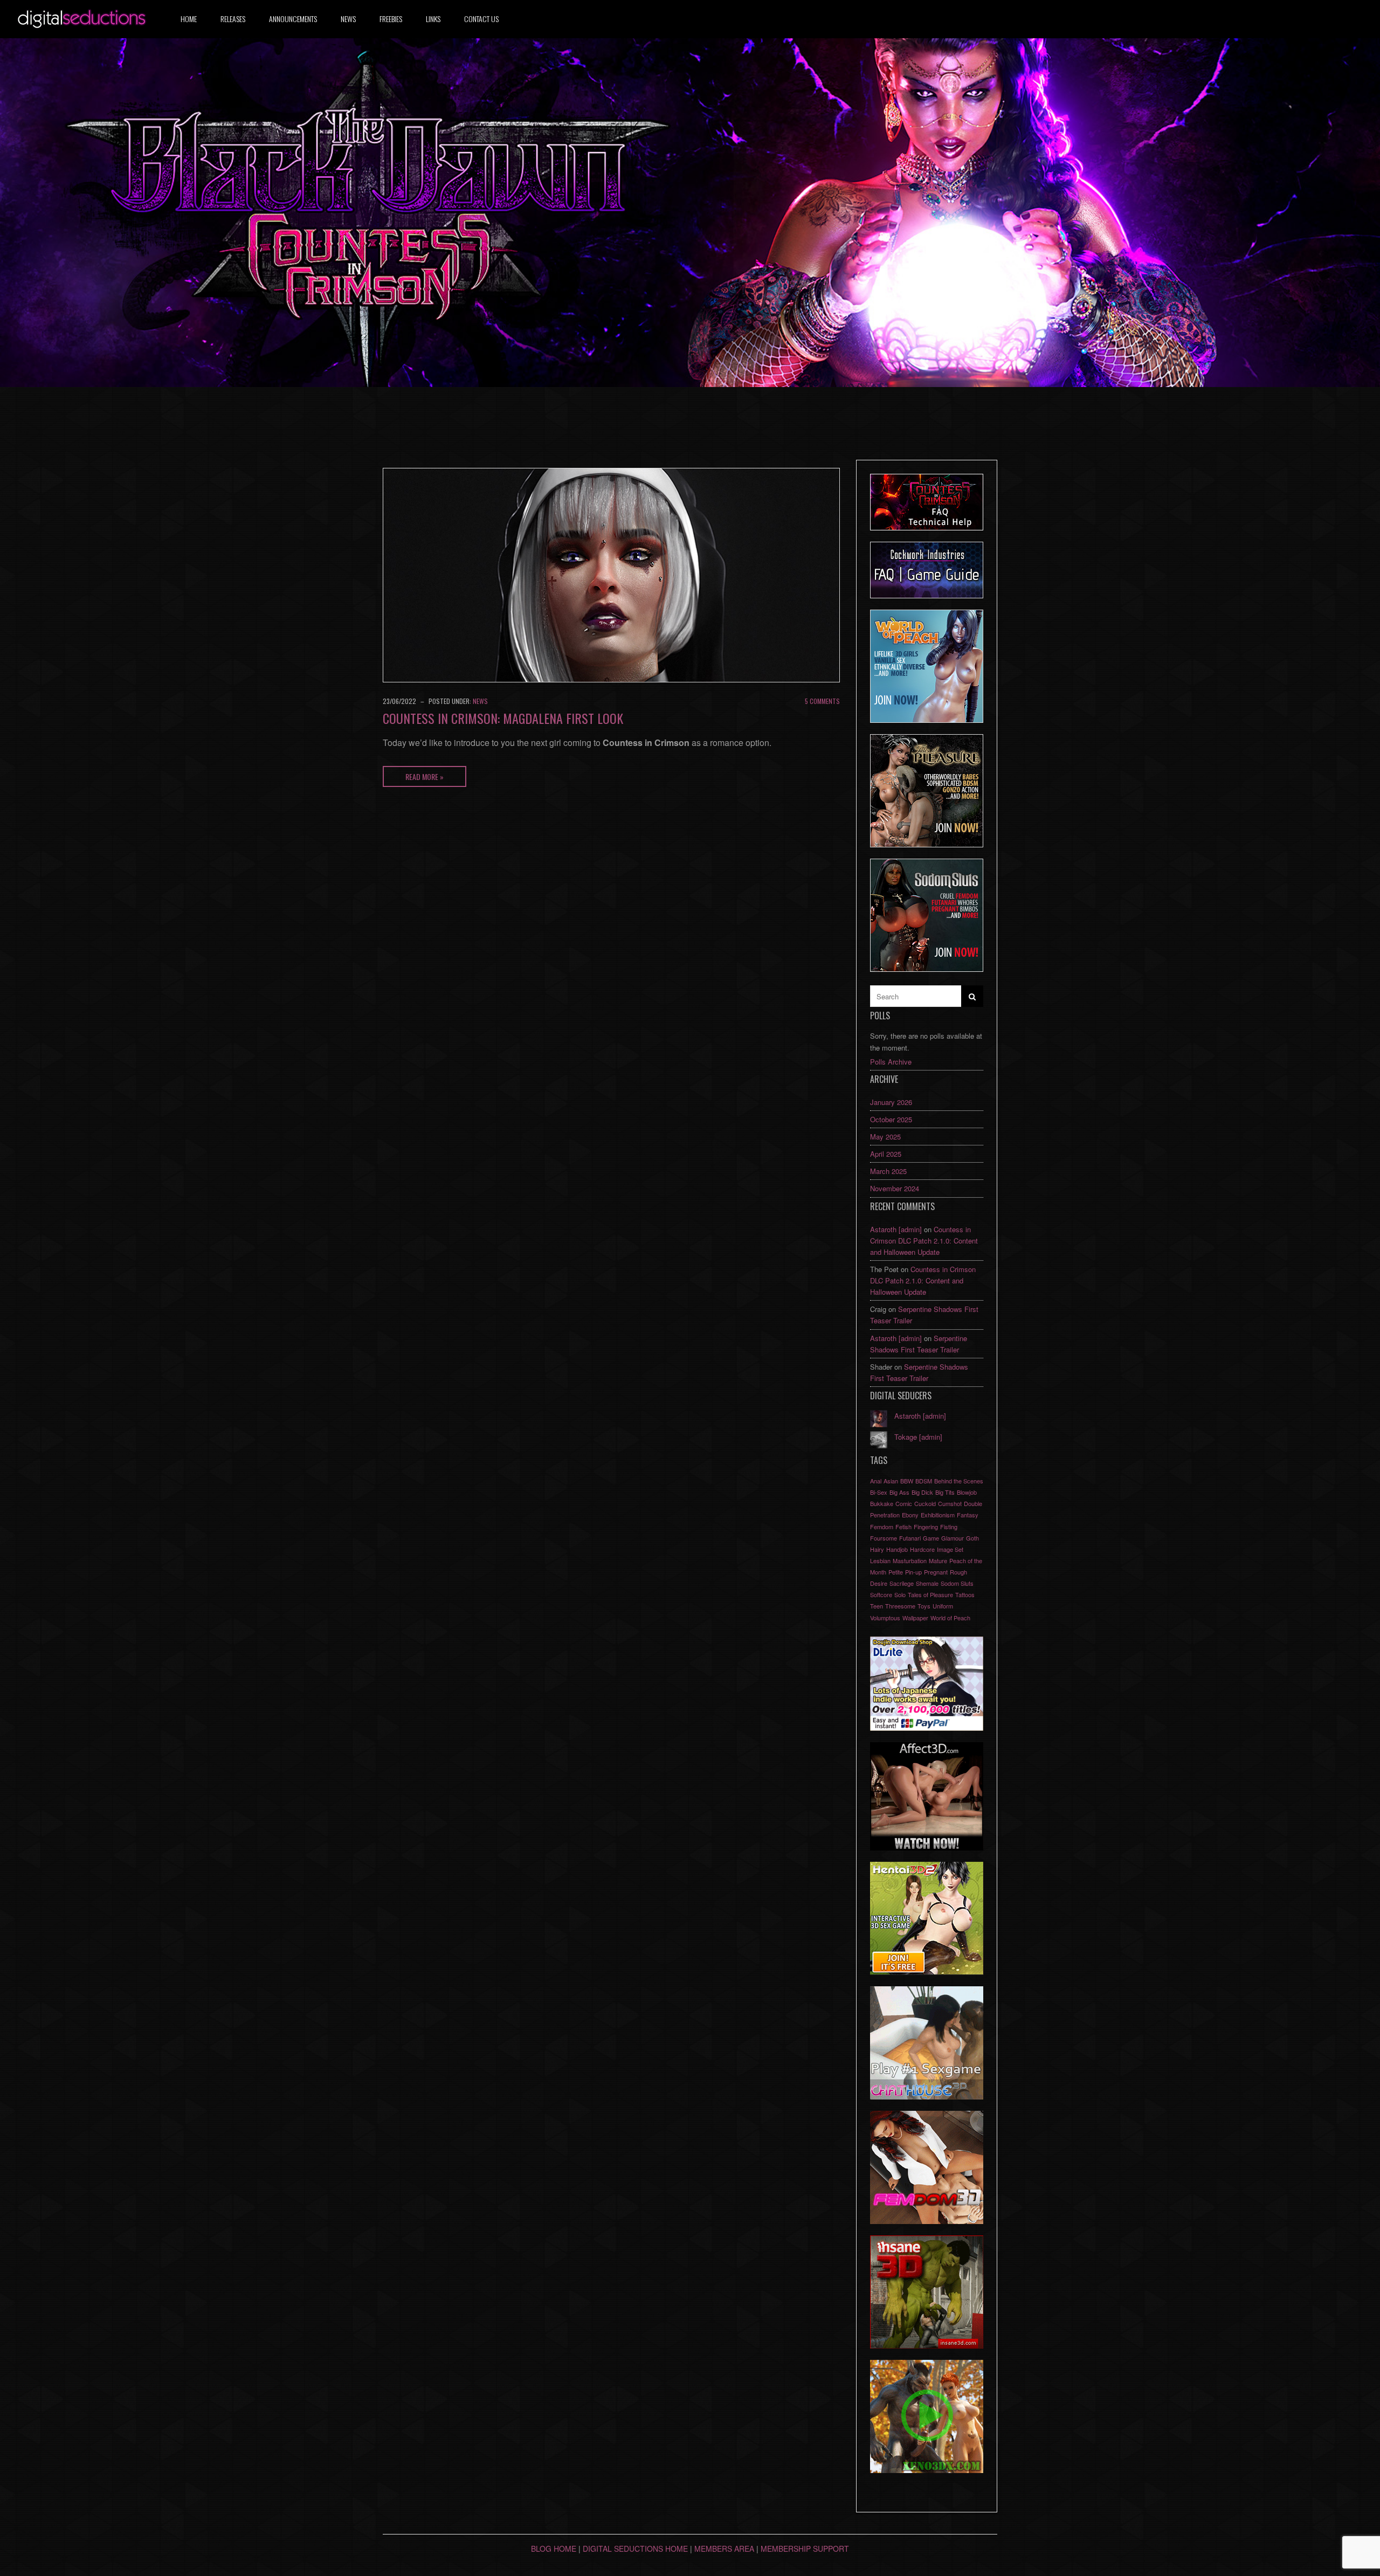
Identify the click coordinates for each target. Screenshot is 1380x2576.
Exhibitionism (938, 1515)
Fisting (949, 1527)
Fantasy (968, 1515)
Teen (877, 1606)
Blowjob (967, 1492)
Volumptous (885, 1618)
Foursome (884, 1538)
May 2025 (885, 1137)
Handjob (897, 1549)
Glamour (953, 1538)
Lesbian (880, 1560)
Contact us (481, 19)
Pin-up (913, 1572)
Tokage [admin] (918, 1437)
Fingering (926, 1527)
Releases (233, 19)
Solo (900, 1594)
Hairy (877, 1549)
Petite (896, 1572)
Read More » (425, 776)
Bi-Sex (879, 1492)
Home (189, 19)
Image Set (950, 1549)
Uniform (943, 1606)
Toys (924, 1606)
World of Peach (950, 1618)
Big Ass (899, 1492)
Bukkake (882, 1503)
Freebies (391, 19)
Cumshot (950, 1503)
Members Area (724, 2549)
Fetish (903, 1527)
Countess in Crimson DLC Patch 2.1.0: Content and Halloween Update (924, 1241)
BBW (907, 1481)
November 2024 (895, 1188)
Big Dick (922, 1492)
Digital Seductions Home (635, 2549)
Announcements (293, 19)
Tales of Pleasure (930, 1594)
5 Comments (822, 701)
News (348, 19)
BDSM (924, 1481)
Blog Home (554, 2549)
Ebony (910, 1515)
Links (433, 19)
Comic (904, 1503)
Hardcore (922, 1549)
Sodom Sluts (957, 1583)
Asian (891, 1481)
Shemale (927, 1583)
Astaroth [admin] (896, 1229)
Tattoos (965, 1594)
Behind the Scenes (959, 1481)
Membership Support (805, 2549)
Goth (972, 1538)
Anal (876, 1481)
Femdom (882, 1527)
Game (931, 1538)
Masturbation (910, 1560)
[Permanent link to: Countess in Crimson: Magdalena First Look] (611, 574)
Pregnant (936, 1572)
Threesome (900, 1606)
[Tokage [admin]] (879, 1438)
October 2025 (891, 1119)
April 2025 (886, 1154)
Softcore (881, 1594)
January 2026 (891, 1102)
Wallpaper (915, 1618)
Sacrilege (902, 1583)
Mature (938, 1560)
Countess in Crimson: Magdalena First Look (503, 718)
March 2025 (888, 1171)
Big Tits (945, 1492)
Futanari (910, 1538)
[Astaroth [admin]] (879, 1417)
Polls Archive (891, 1062)
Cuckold (925, 1503)
